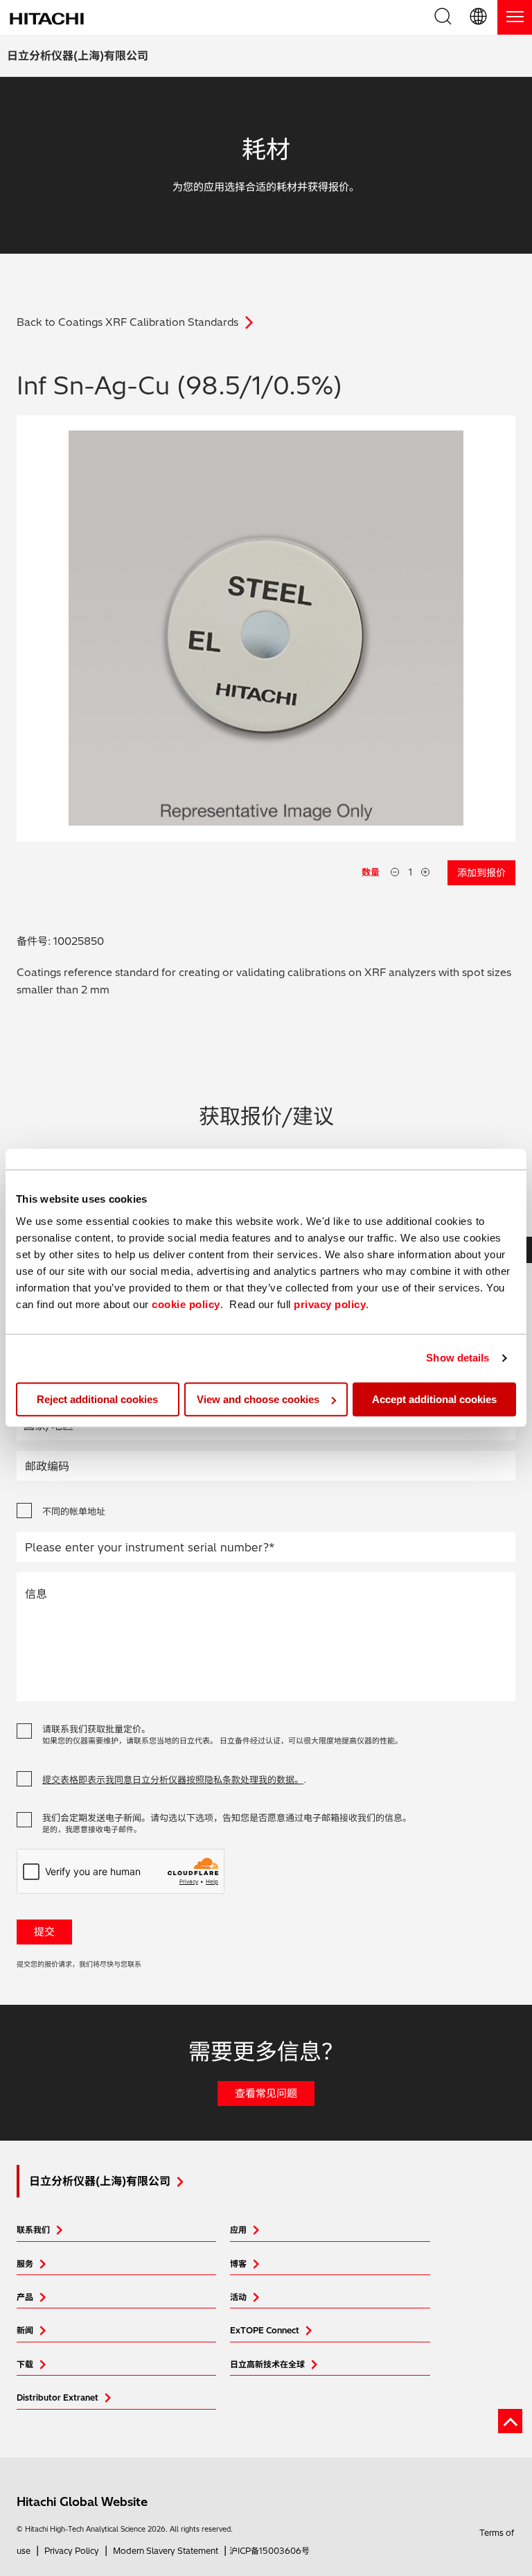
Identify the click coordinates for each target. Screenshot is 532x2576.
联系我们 (33, 2230)
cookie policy (186, 1304)
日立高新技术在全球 (267, 2364)
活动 (238, 2297)
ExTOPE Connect (265, 2330)
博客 (238, 2264)
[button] (479, 17)
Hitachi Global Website (82, 2501)
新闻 (25, 2330)
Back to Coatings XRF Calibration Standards (127, 322)
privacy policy (330, 1304)
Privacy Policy (72, 2551)
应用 (238, 2230)
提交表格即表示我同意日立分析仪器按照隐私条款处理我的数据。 (173, 1779)
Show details (458, 1358)
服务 (25, 2264)
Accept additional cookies (434, 1399)
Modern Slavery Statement (166, 2551)
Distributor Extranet (57, 2397)
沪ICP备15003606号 (269, 2551)
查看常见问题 (266, 2093)
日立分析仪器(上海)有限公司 (78, 55)
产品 (25, 2297)
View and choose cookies (258, 1399)
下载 (25, 2364)
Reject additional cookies (97, 1399)
